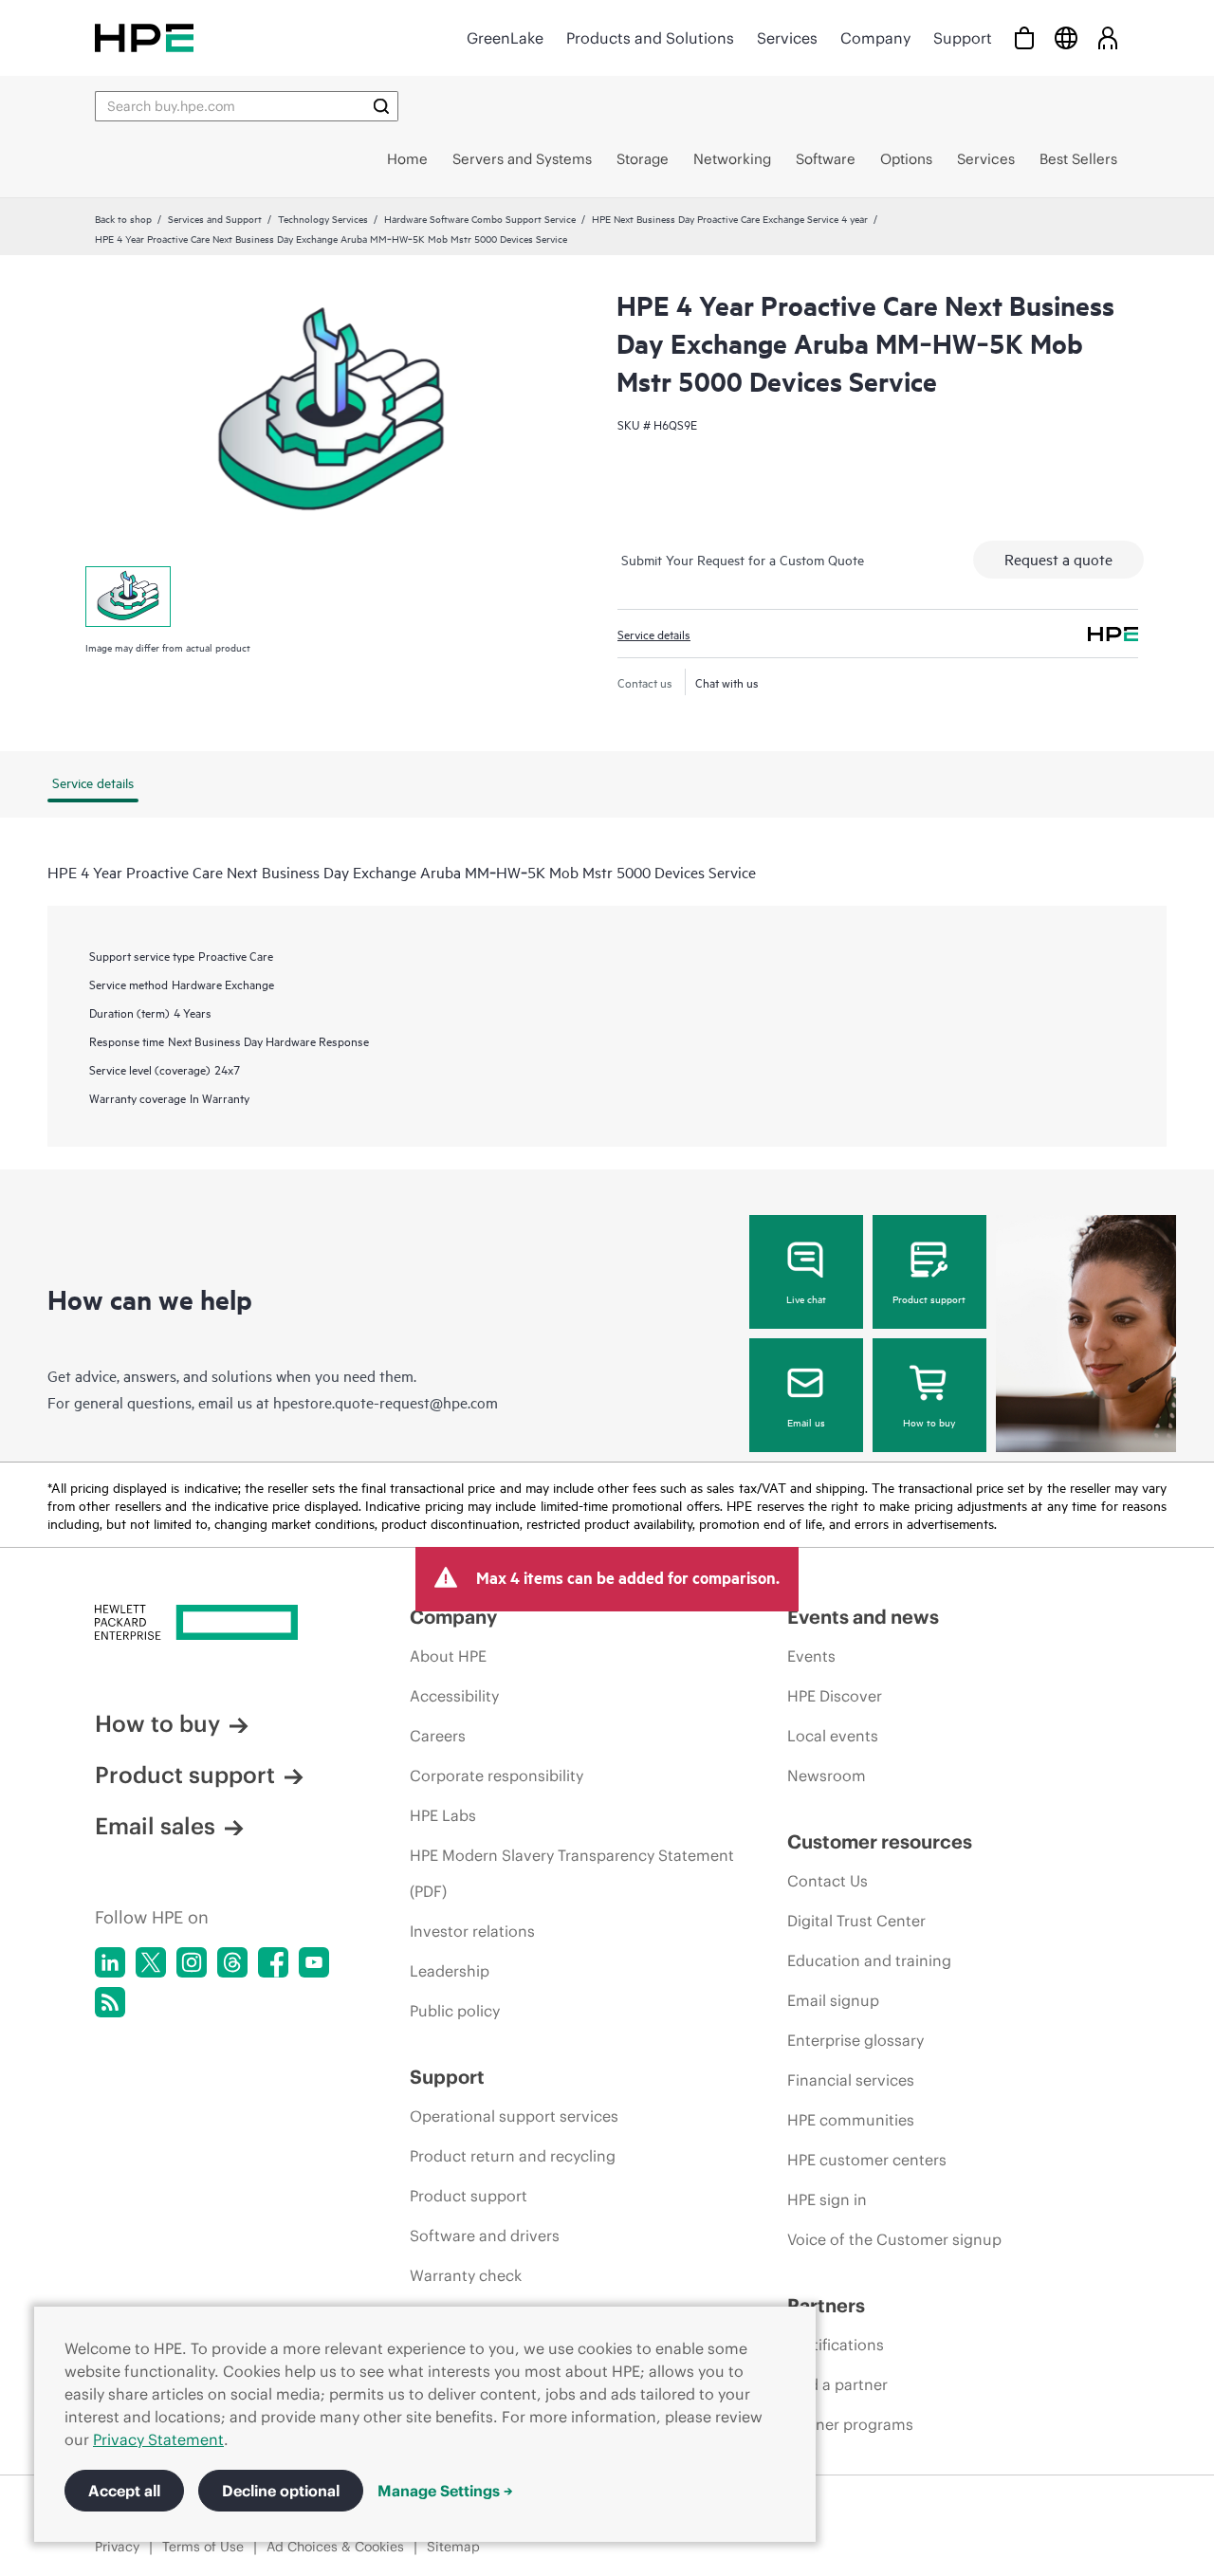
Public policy (455, 2011)
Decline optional (281, 2491)
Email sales (155, 1826)
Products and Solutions (650, 38)
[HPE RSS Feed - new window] (110, 2002)
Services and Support (215, 218)
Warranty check (466, 2275)
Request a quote (1058, 559)
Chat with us (727, 682)
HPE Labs (443, 1815)
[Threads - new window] (232, 1962)
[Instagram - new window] (192, 1962)
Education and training (869, 1960)
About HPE (448, 1656)
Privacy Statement (158, 2439)
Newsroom (827, 1776)
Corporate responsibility (497, 1776)
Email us (806, 1422)
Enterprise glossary (855, 2040)
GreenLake (505, 38)
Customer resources (880, 1841)
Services (787, 38)
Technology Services (323, 218)
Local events (833, 1736)
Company (875, 38)
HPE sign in (827, 2199)
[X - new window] (151, 1962)
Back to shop (123, 218)
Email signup (833, 2000)
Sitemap (453, 2547)
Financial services (851, 2080)
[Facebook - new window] (273, 1962)
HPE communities (851, 2120)
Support (963, 38)
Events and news (863, 1617)
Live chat (806, 1298)
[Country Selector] (1066, 37)
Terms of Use (203, 2547)
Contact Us (828, 1881)
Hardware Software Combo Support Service (480, 218)
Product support (929, 1298)
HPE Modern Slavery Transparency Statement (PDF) (572, 1873)
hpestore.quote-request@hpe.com (386, 1402)
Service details (654, 634)
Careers (438, 1736)
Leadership (450, 1971)
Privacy (117, 2547)
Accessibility (454, 1696)
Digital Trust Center (856, 1921)
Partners (826, 2305)
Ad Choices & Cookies (335, 2547)
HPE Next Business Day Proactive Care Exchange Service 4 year (730, 218)
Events (811, 1656)
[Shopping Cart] (1024, 37)
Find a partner (837, 2384)
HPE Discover (835, 1696)
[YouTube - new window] (314, 1962)
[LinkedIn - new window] (110, 1962)
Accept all (124, 2491)
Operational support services (514, 2116)
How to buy (929, 1422)
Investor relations (472, 1931)
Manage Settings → (445, 2491)
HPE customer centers (867, 2160)
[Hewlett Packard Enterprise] (144, 37)
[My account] (1108, 37)
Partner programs (850, 2424)
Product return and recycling (513, 2156)
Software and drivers (485, 2236)
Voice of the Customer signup (894, 2239)
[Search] (381, 106)
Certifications (836, 2345)
